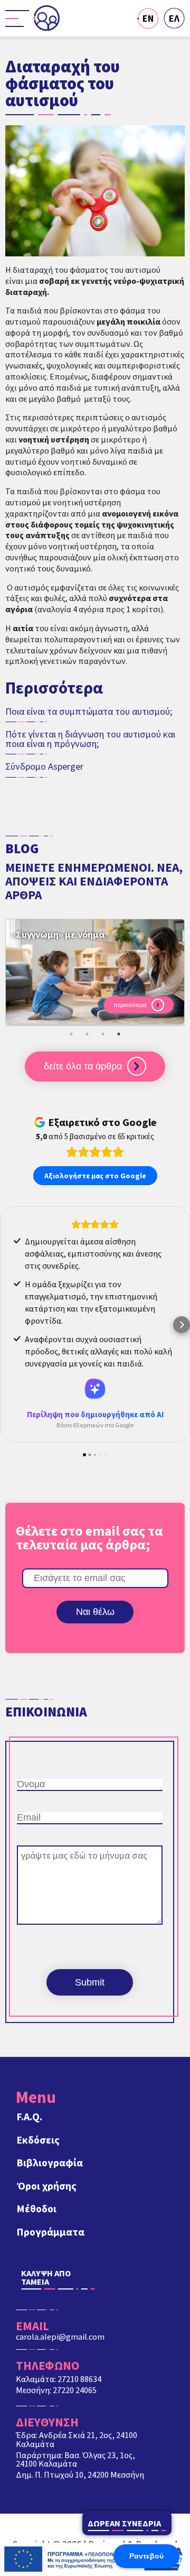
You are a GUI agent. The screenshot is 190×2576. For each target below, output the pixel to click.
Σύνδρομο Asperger (44, 767)
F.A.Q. (30, 2117)
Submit (90, 1982)
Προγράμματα (51, 2232)
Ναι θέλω (95, 1612)
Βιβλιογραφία (50, 2163)
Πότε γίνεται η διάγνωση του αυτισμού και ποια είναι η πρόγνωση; (90, 739)
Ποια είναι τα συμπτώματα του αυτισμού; (89, 712)
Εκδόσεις (38, 2140)
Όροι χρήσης (47, 2186)
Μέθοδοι (37, 2209)
